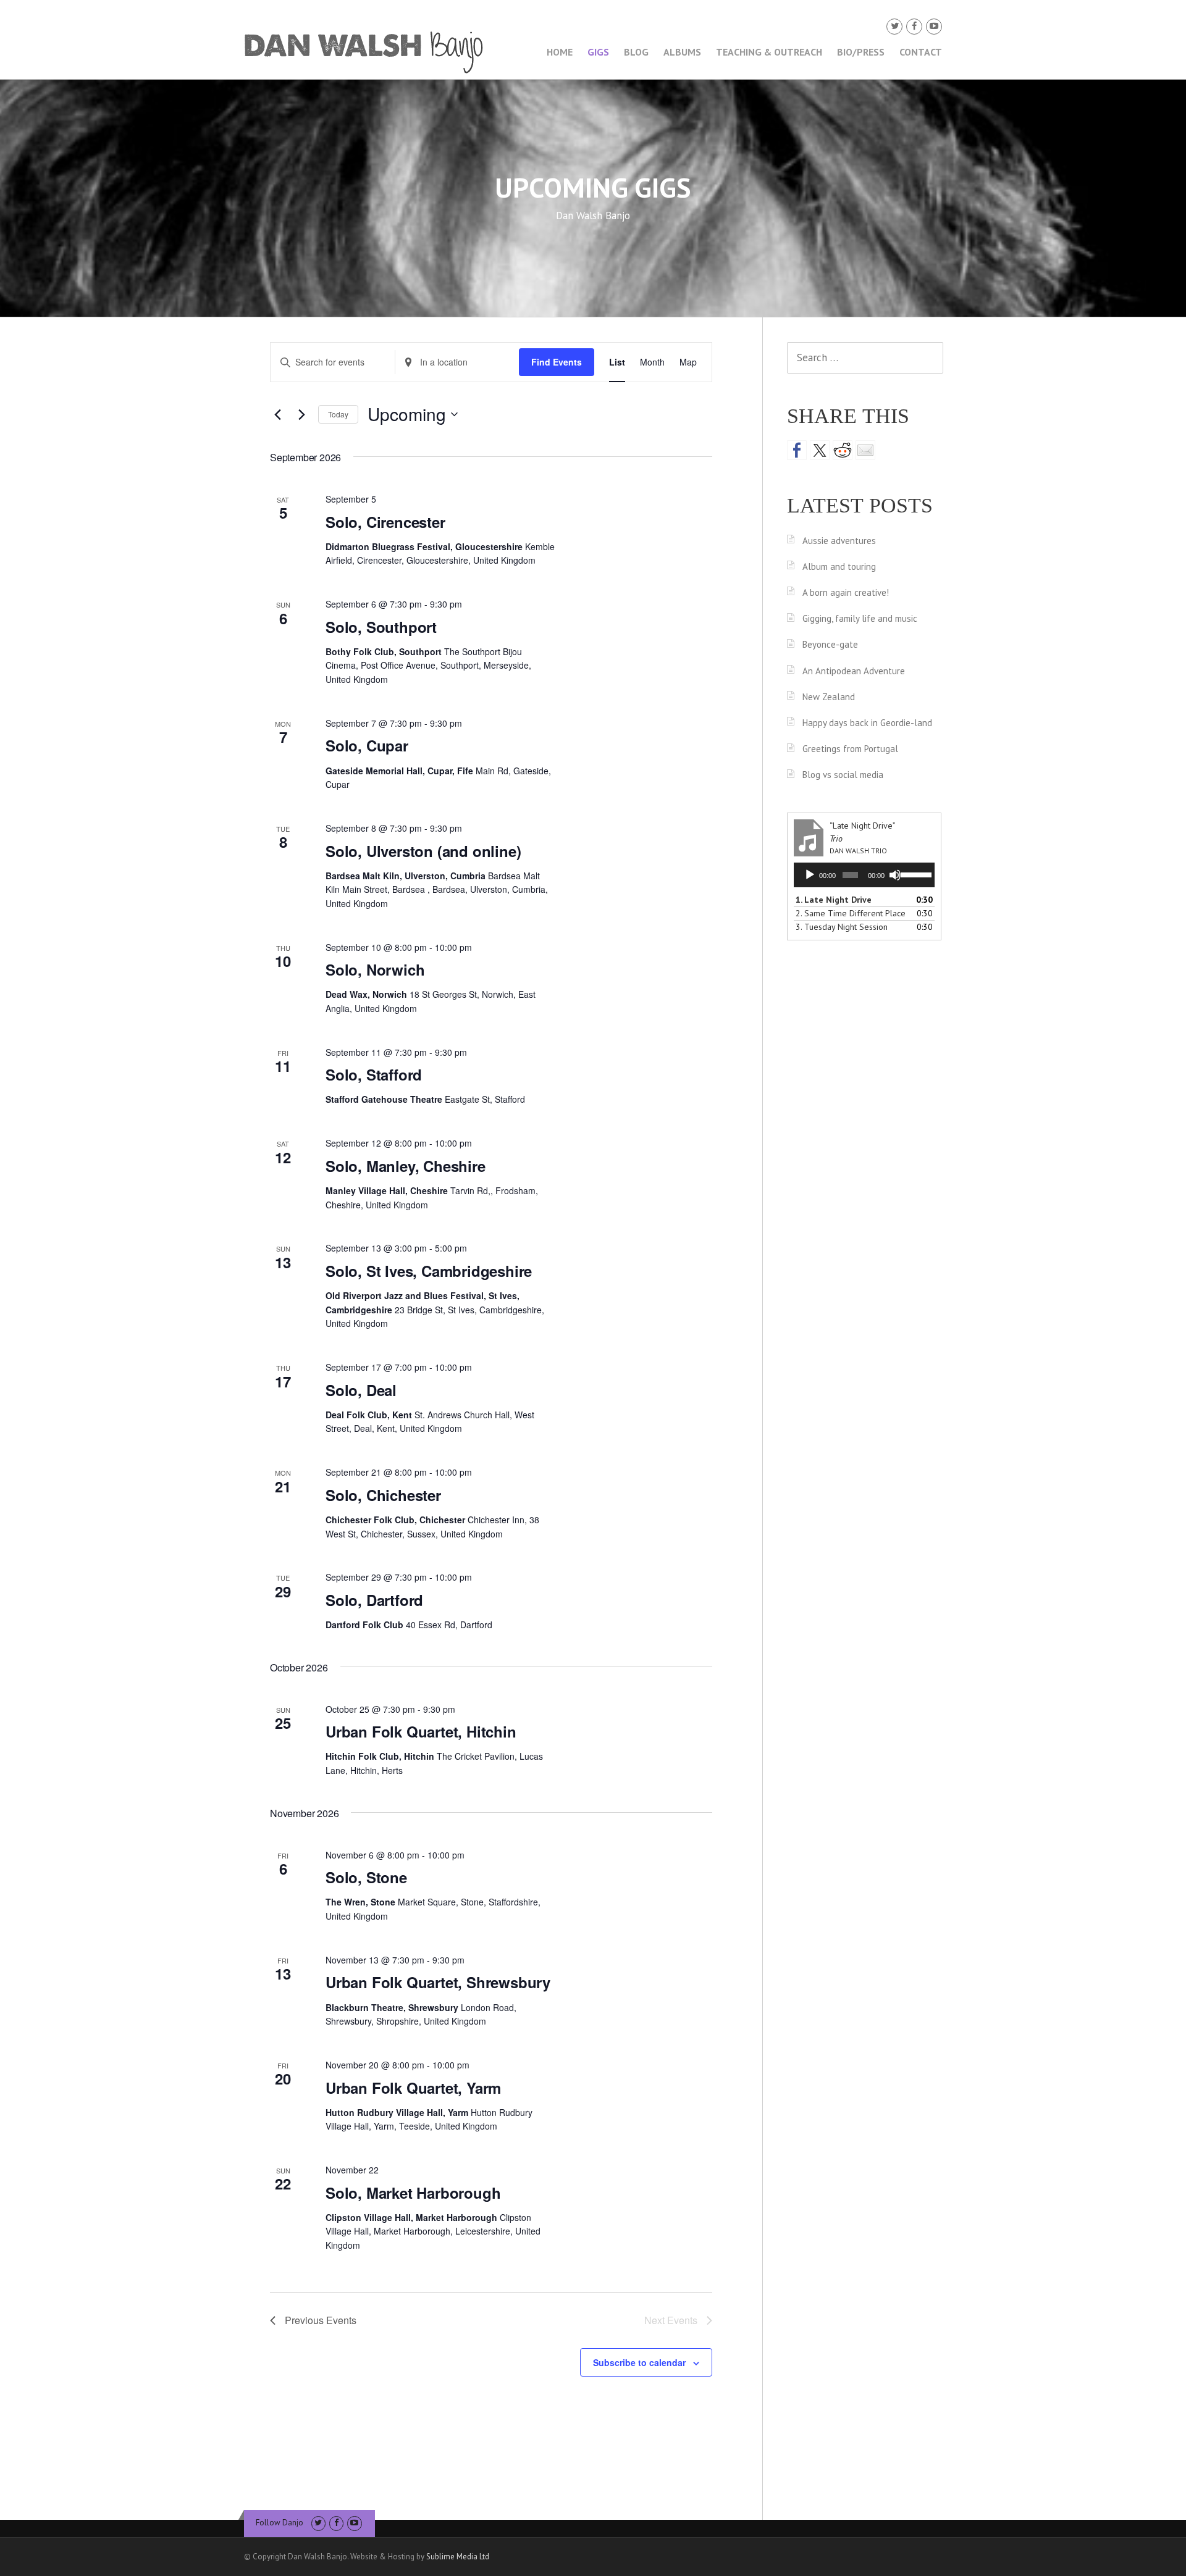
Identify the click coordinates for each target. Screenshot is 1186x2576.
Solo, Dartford (374, 1600)
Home (560, 52)
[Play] (810, 875)
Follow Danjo (280, 2523)
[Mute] (895, 875)
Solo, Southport (381, 627)
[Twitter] (894, 26)
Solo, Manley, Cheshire (406, 1166)
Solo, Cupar (367, 745)
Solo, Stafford (374, 1074)
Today (338, 414)
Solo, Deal (361, 1390)
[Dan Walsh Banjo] (364, 51)
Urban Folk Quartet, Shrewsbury (438, 1982)
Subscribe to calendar (639, 2362)
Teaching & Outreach (769, 52)
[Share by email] (865, 450)
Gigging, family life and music (860, 618)
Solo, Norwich (375, 969)
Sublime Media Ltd (458, 2557)
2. (851, 913)
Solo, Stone (366, 1877)
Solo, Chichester (383, 1495)
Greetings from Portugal (850, 749)
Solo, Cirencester (385, 522)
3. (842, 927)
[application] (864, 875)
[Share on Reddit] (843, 450)
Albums (682, 52)
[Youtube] (934, 26)
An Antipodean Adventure (854, 671)
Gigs (598, 52)
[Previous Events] (277, 414)
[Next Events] (301, 414)
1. (834, 900)
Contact (921, 52)
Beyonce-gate (830, 644)
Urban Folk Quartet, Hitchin (421, 1731)
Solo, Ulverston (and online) (423, 851)
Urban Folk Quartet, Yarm (413, 2088)
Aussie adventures (839, 541)
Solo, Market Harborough (413, 2193)
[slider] (915, 874)
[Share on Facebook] (797, 450)
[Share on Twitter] (820, 450)
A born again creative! (846, 592)
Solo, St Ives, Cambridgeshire (429, 1271)
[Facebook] (914, 26)
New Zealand (829, 697)
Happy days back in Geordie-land (867, 723)
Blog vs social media (843, 775)
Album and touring (839, 567)
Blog (636, 52)
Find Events (557, 362)
